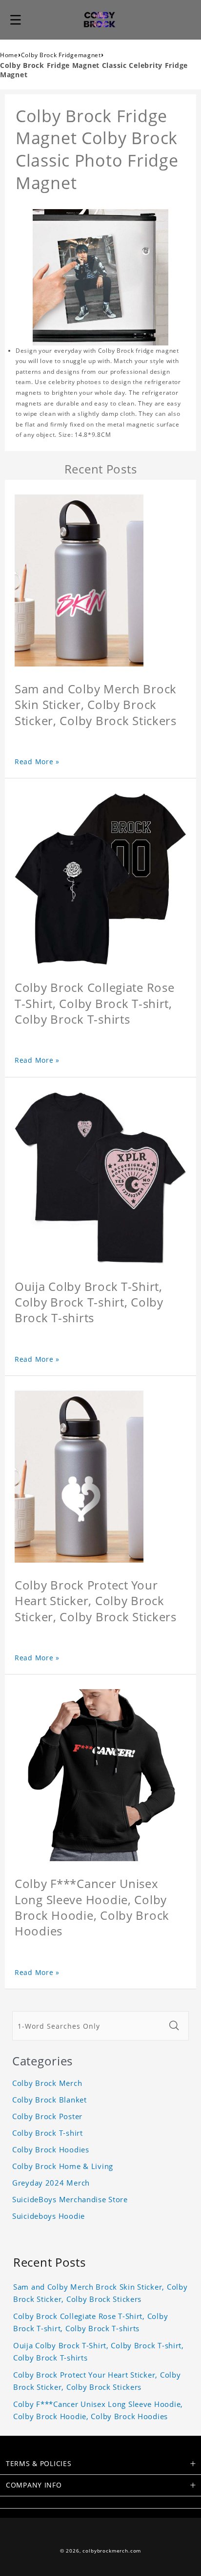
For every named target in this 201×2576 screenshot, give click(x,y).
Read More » (37, 762)
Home (9, 55)
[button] (16, 20)
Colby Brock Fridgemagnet (61, 55)
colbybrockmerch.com (112, 2551)
